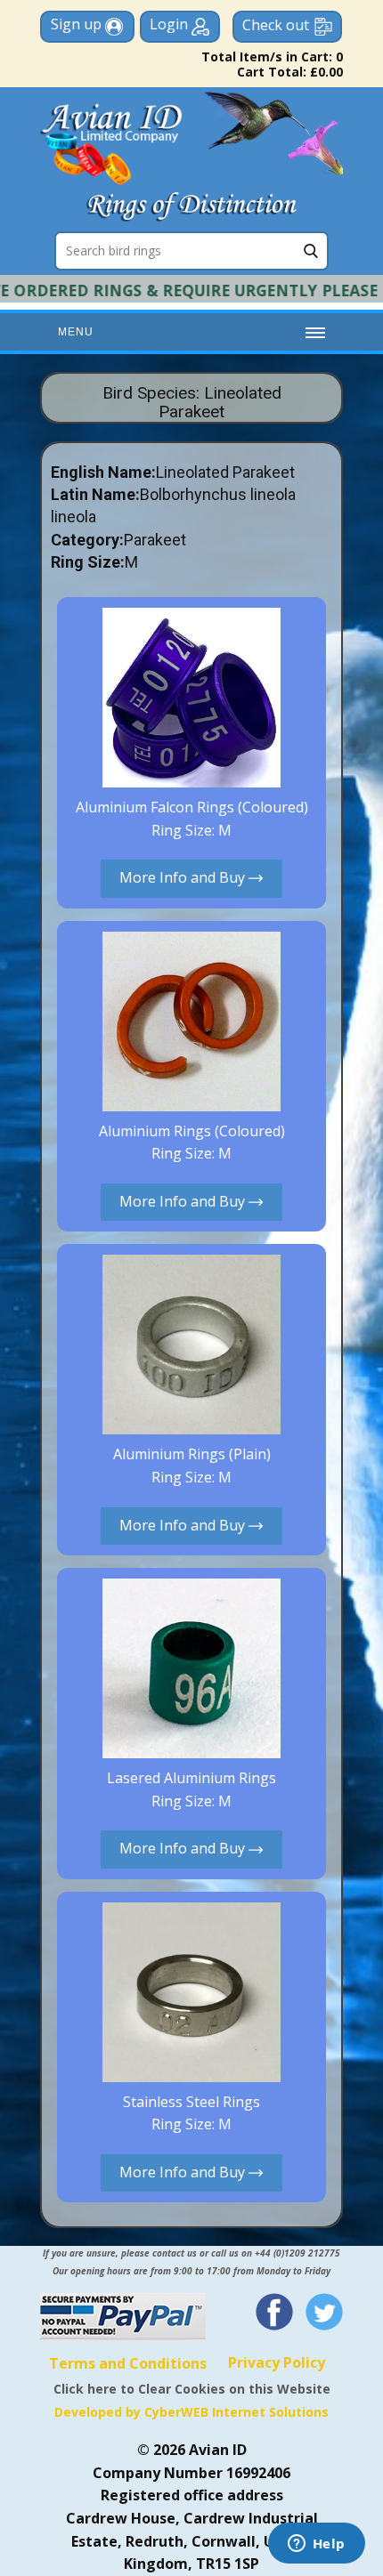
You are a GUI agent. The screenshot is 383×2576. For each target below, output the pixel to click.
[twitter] (324, 2312)
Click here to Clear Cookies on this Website (192, 2389)
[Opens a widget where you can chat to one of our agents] (316, 2545)
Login (171, 24)
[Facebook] (274, 2312)
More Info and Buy (184, 877)
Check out (276, 25)
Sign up (78, 24)
